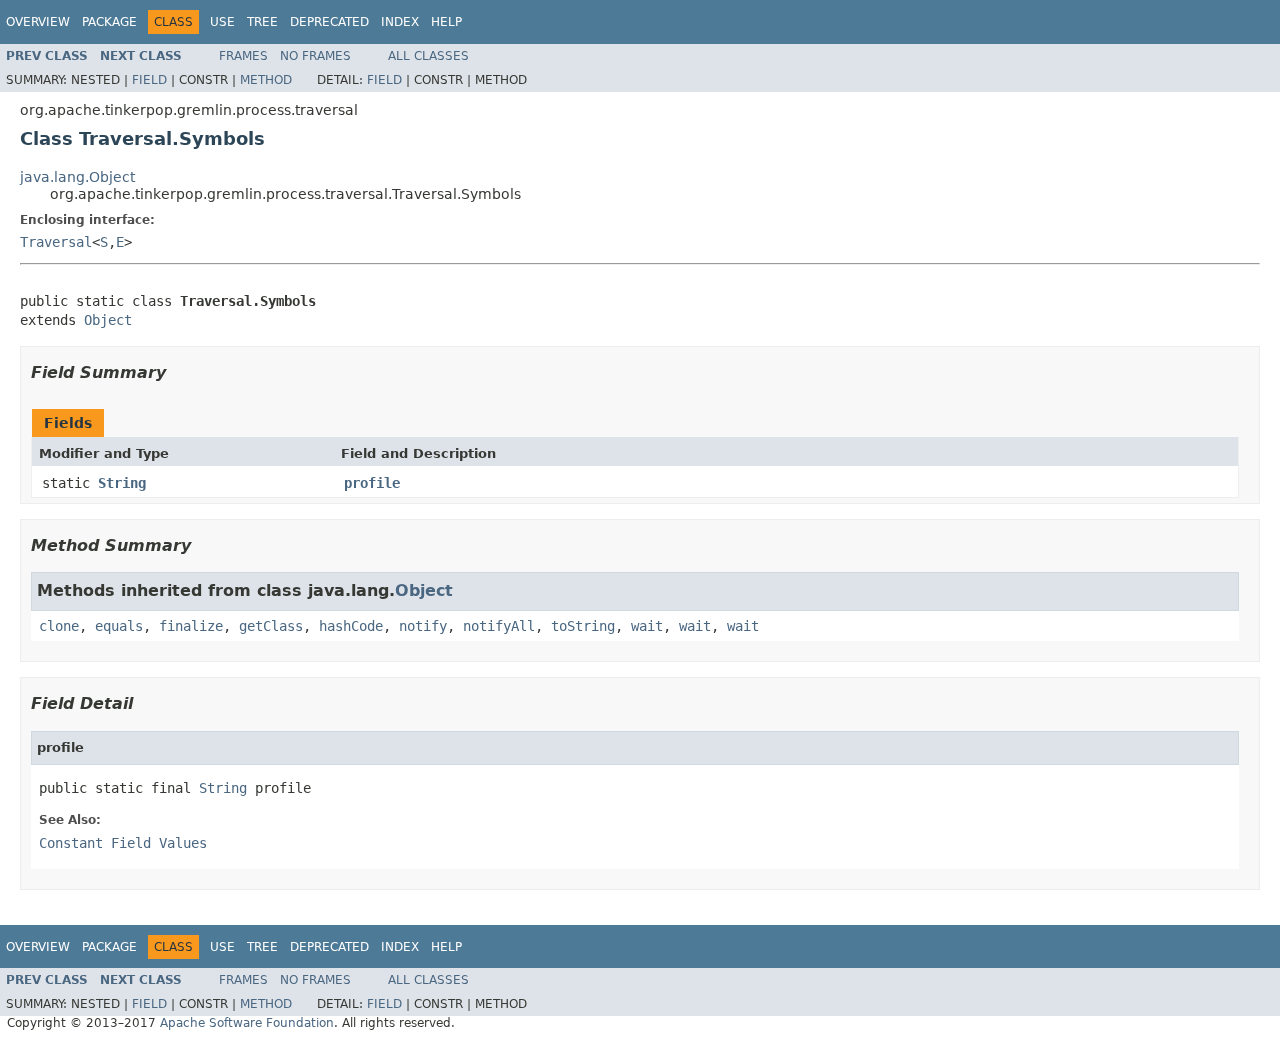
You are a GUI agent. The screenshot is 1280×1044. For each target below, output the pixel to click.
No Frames (315, 56)
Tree (262, 22)
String (122, 483)
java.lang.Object (77, 177)
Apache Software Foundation (247, 1023)
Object (108, 320)
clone (59, 626)
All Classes (428, 56)
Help (446, 22)
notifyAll (499, 626)
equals (119, 626)
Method (266, 80)
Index (400, 22)
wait (647, 626)
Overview (38, 22)
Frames (243, 56)
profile (372, 483)
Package (109, 22)
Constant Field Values (123, 843)
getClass (271, 626)
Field (149, 80)
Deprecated (329, 22)
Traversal (56, 242)
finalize (191, 626)
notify (423, 626)
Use (222, 22)
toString (583, 626)
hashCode (351, 626)
